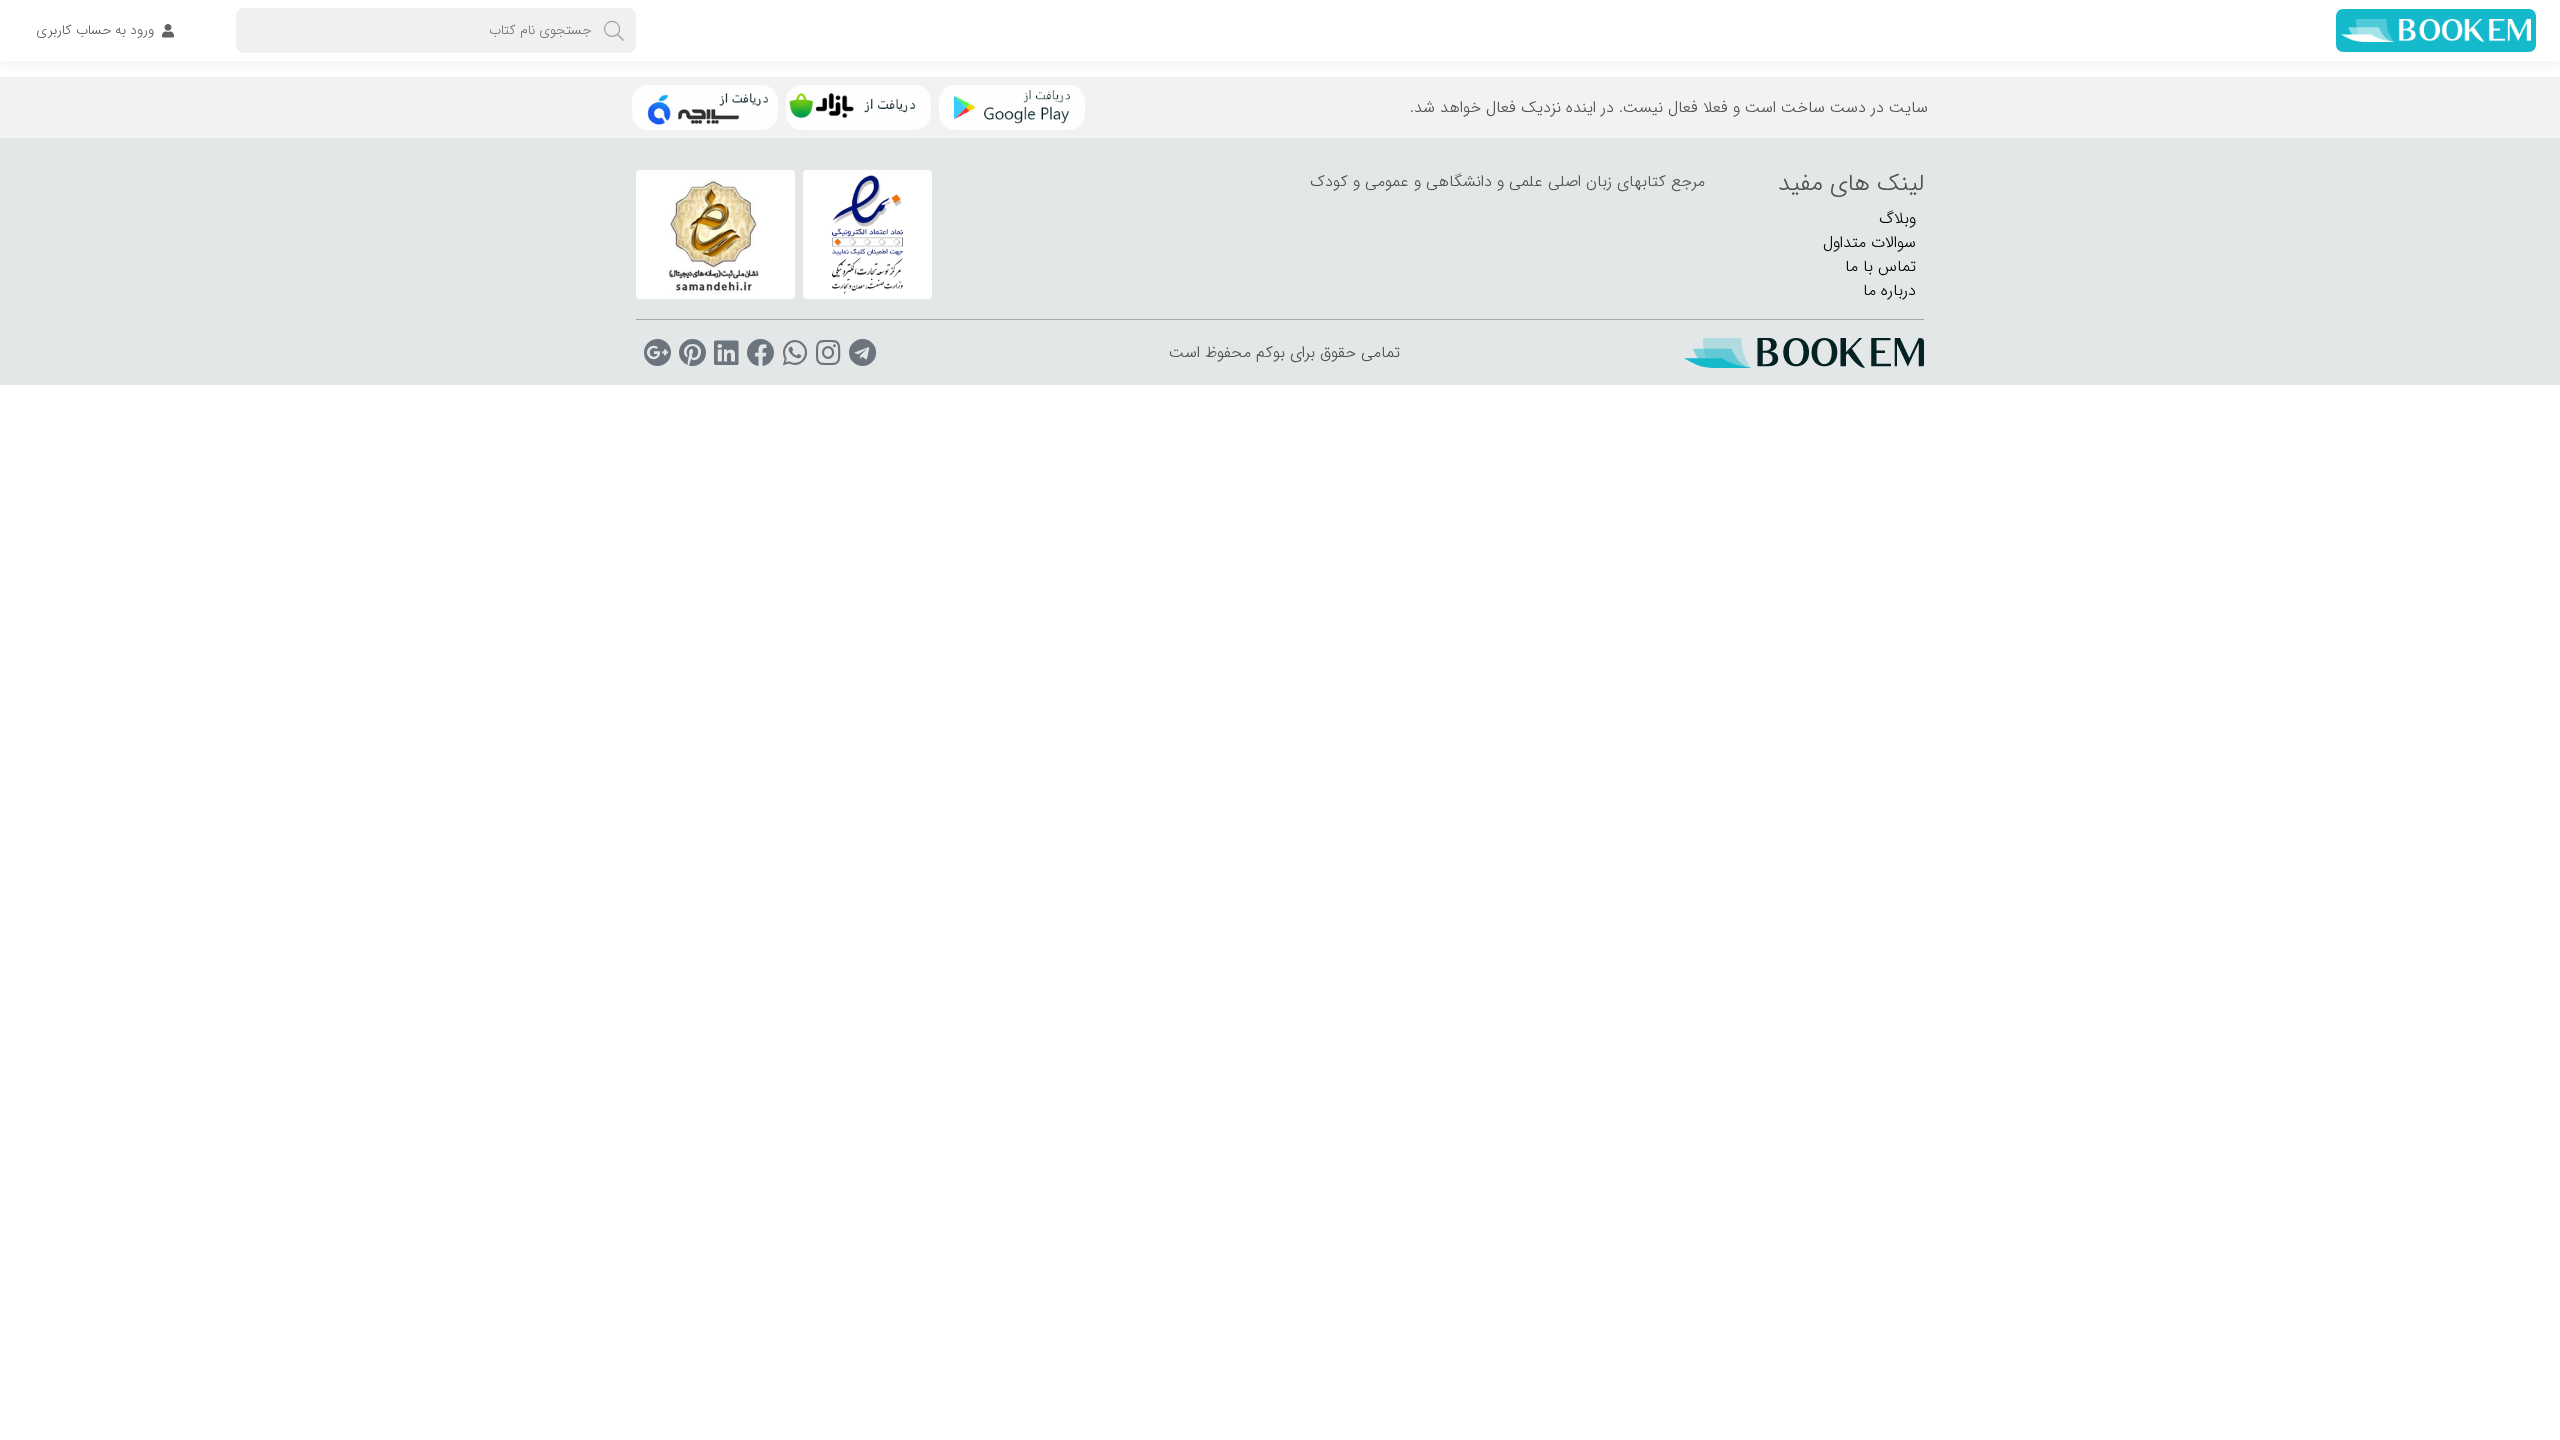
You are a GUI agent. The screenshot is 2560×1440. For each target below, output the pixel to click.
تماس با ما (1880, 266)
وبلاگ (1897, 218)
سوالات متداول (1869, 242)
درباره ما (1889, 290)
